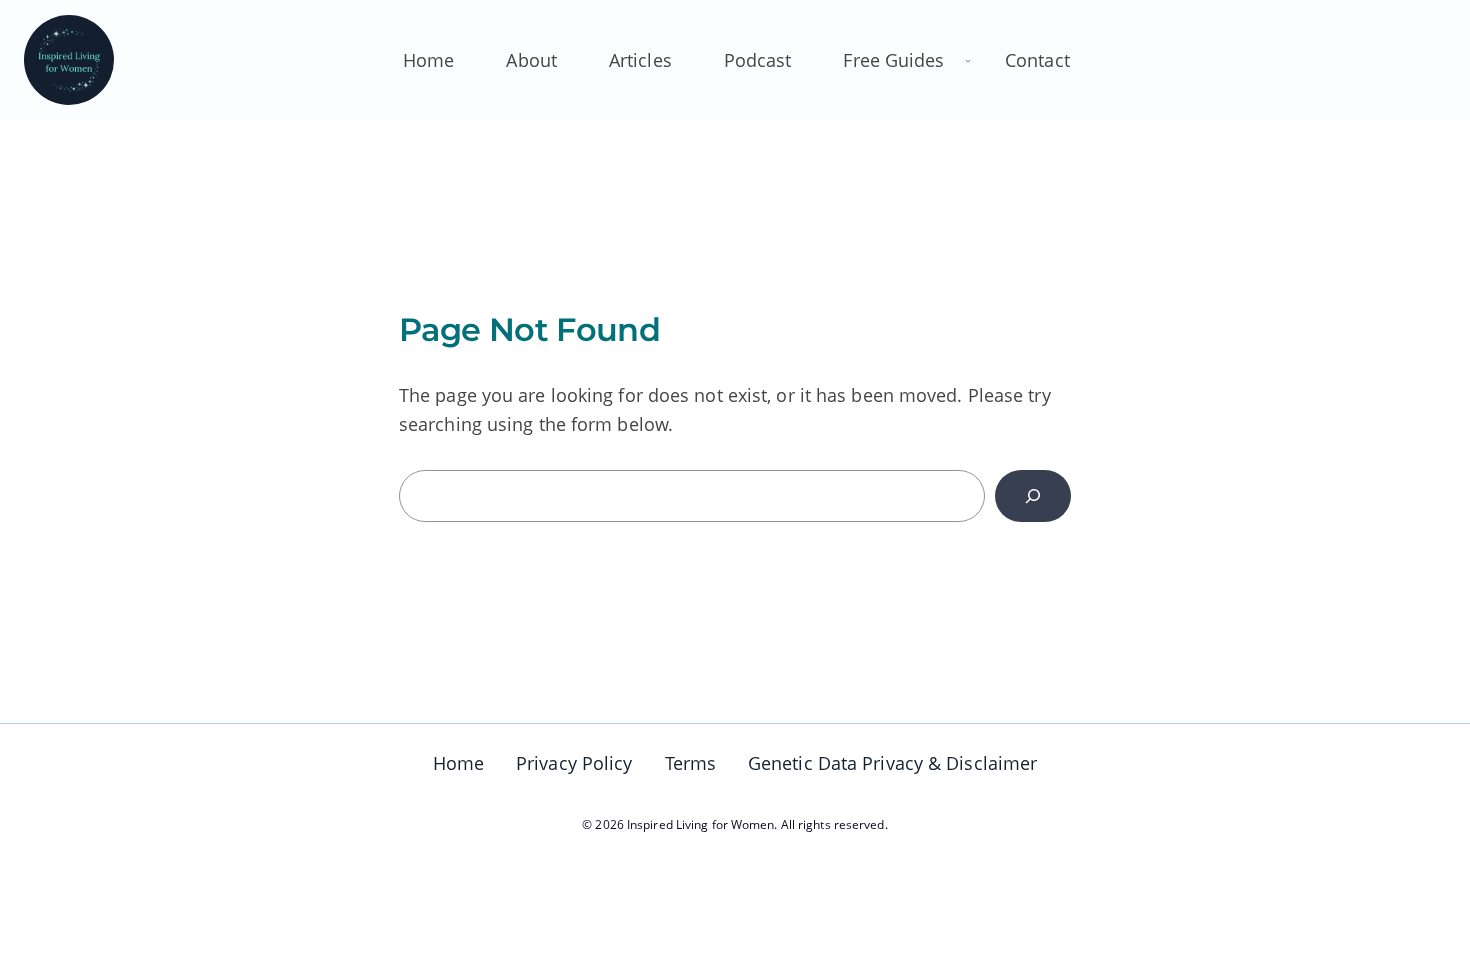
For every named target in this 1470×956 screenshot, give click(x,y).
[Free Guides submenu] (968, 60)
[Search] (1033, 496)
